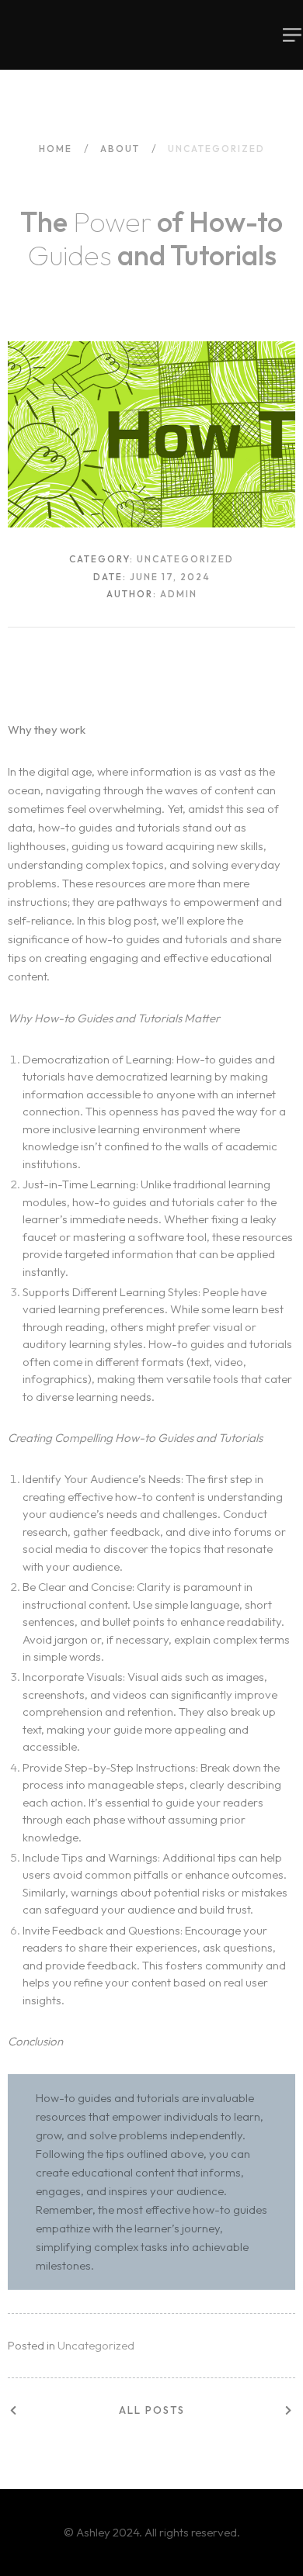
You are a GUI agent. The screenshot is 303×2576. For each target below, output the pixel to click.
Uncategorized (96, 2345)
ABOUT (120, 149)
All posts (152, 2410)
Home (56, 149)
